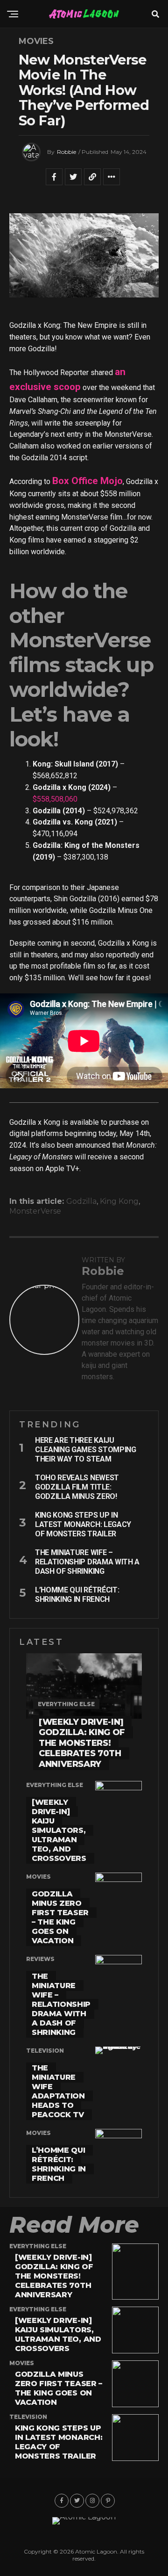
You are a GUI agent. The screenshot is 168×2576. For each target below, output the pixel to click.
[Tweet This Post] (73, 181)
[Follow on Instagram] (92, 2501)
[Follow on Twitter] (77, 2501)
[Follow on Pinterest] (108, 2501)
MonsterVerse (35, 1211)
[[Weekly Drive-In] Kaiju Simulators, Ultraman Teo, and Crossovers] (135, 2351)
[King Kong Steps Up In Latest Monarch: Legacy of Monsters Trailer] (135, 2458)
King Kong (119, 1201)
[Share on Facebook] (54, 181)
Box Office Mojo (87, 481)
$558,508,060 (55, 799)
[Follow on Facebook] (62, 2501)
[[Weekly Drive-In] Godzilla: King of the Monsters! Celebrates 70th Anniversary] (135, 2297)
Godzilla (81, 1201)
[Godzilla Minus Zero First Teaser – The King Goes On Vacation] (135, 2405)
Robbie (66, 152)
